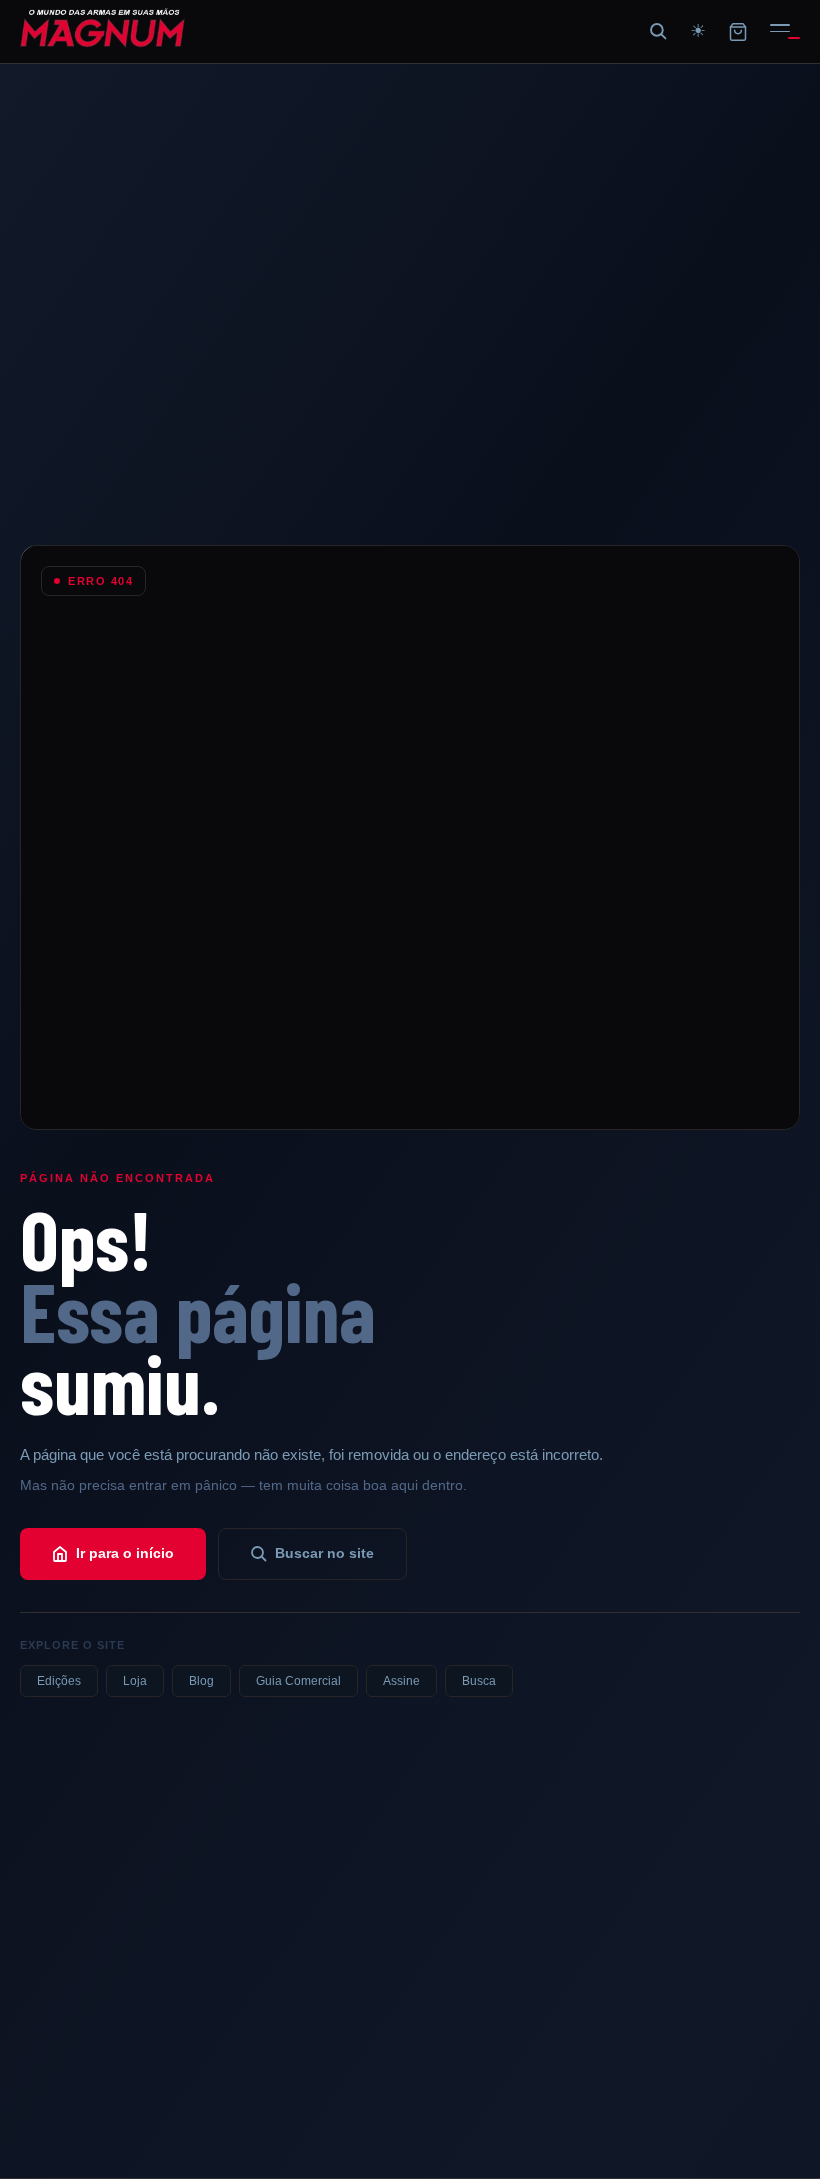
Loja (135, 1681)
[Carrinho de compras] (738, 32)
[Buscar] (658, 32)
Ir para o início (125, 1553)
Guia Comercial (298, 1681)
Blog (201, 1681)
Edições (59, 1681)
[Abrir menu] (780, 32)
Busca (479, 1681)
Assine (401, 1681)
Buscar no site (324, 1553)
